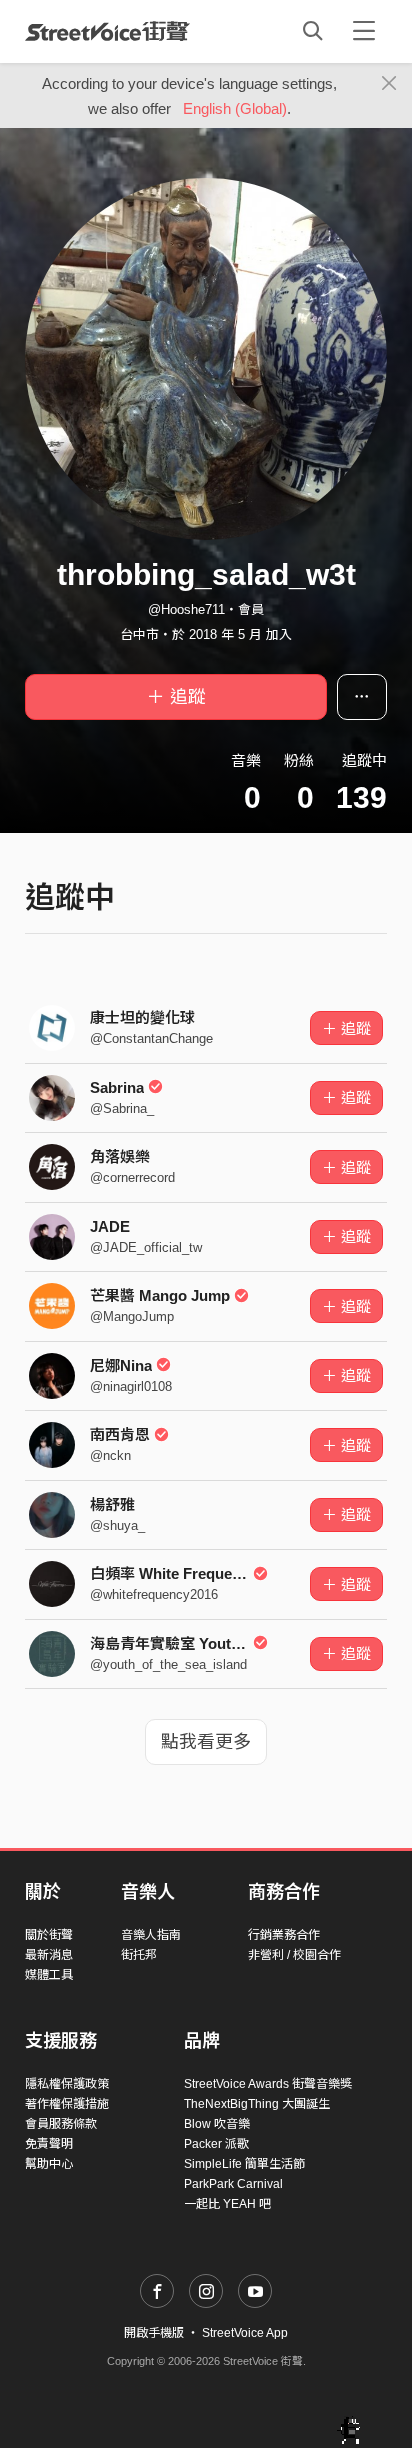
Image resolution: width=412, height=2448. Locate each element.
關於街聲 (49, 1935)
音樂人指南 (151, 1935)
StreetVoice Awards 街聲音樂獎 (268, 2084)
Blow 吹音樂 (217, 2124)
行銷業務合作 (284, 1935)
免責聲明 (49, 2144)
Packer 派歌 (216, 2144)
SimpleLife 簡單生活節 (244, 2164)
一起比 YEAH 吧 (227, 2204)
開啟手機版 (154, 2333)
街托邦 (139, 1955)
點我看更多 (206, 1742)
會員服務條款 (61, 2124)
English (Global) (235, 108)
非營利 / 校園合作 (294, 1955)
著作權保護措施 (67, 2104)
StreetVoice (107, 31)
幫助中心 (49, 2164)
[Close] (389, 84)
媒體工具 (49, 1975)
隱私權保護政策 (67, 2084)
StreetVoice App (245, 2333)
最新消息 (49, 1955)
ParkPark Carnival (233, 2184)
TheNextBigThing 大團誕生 (257, 2104)
